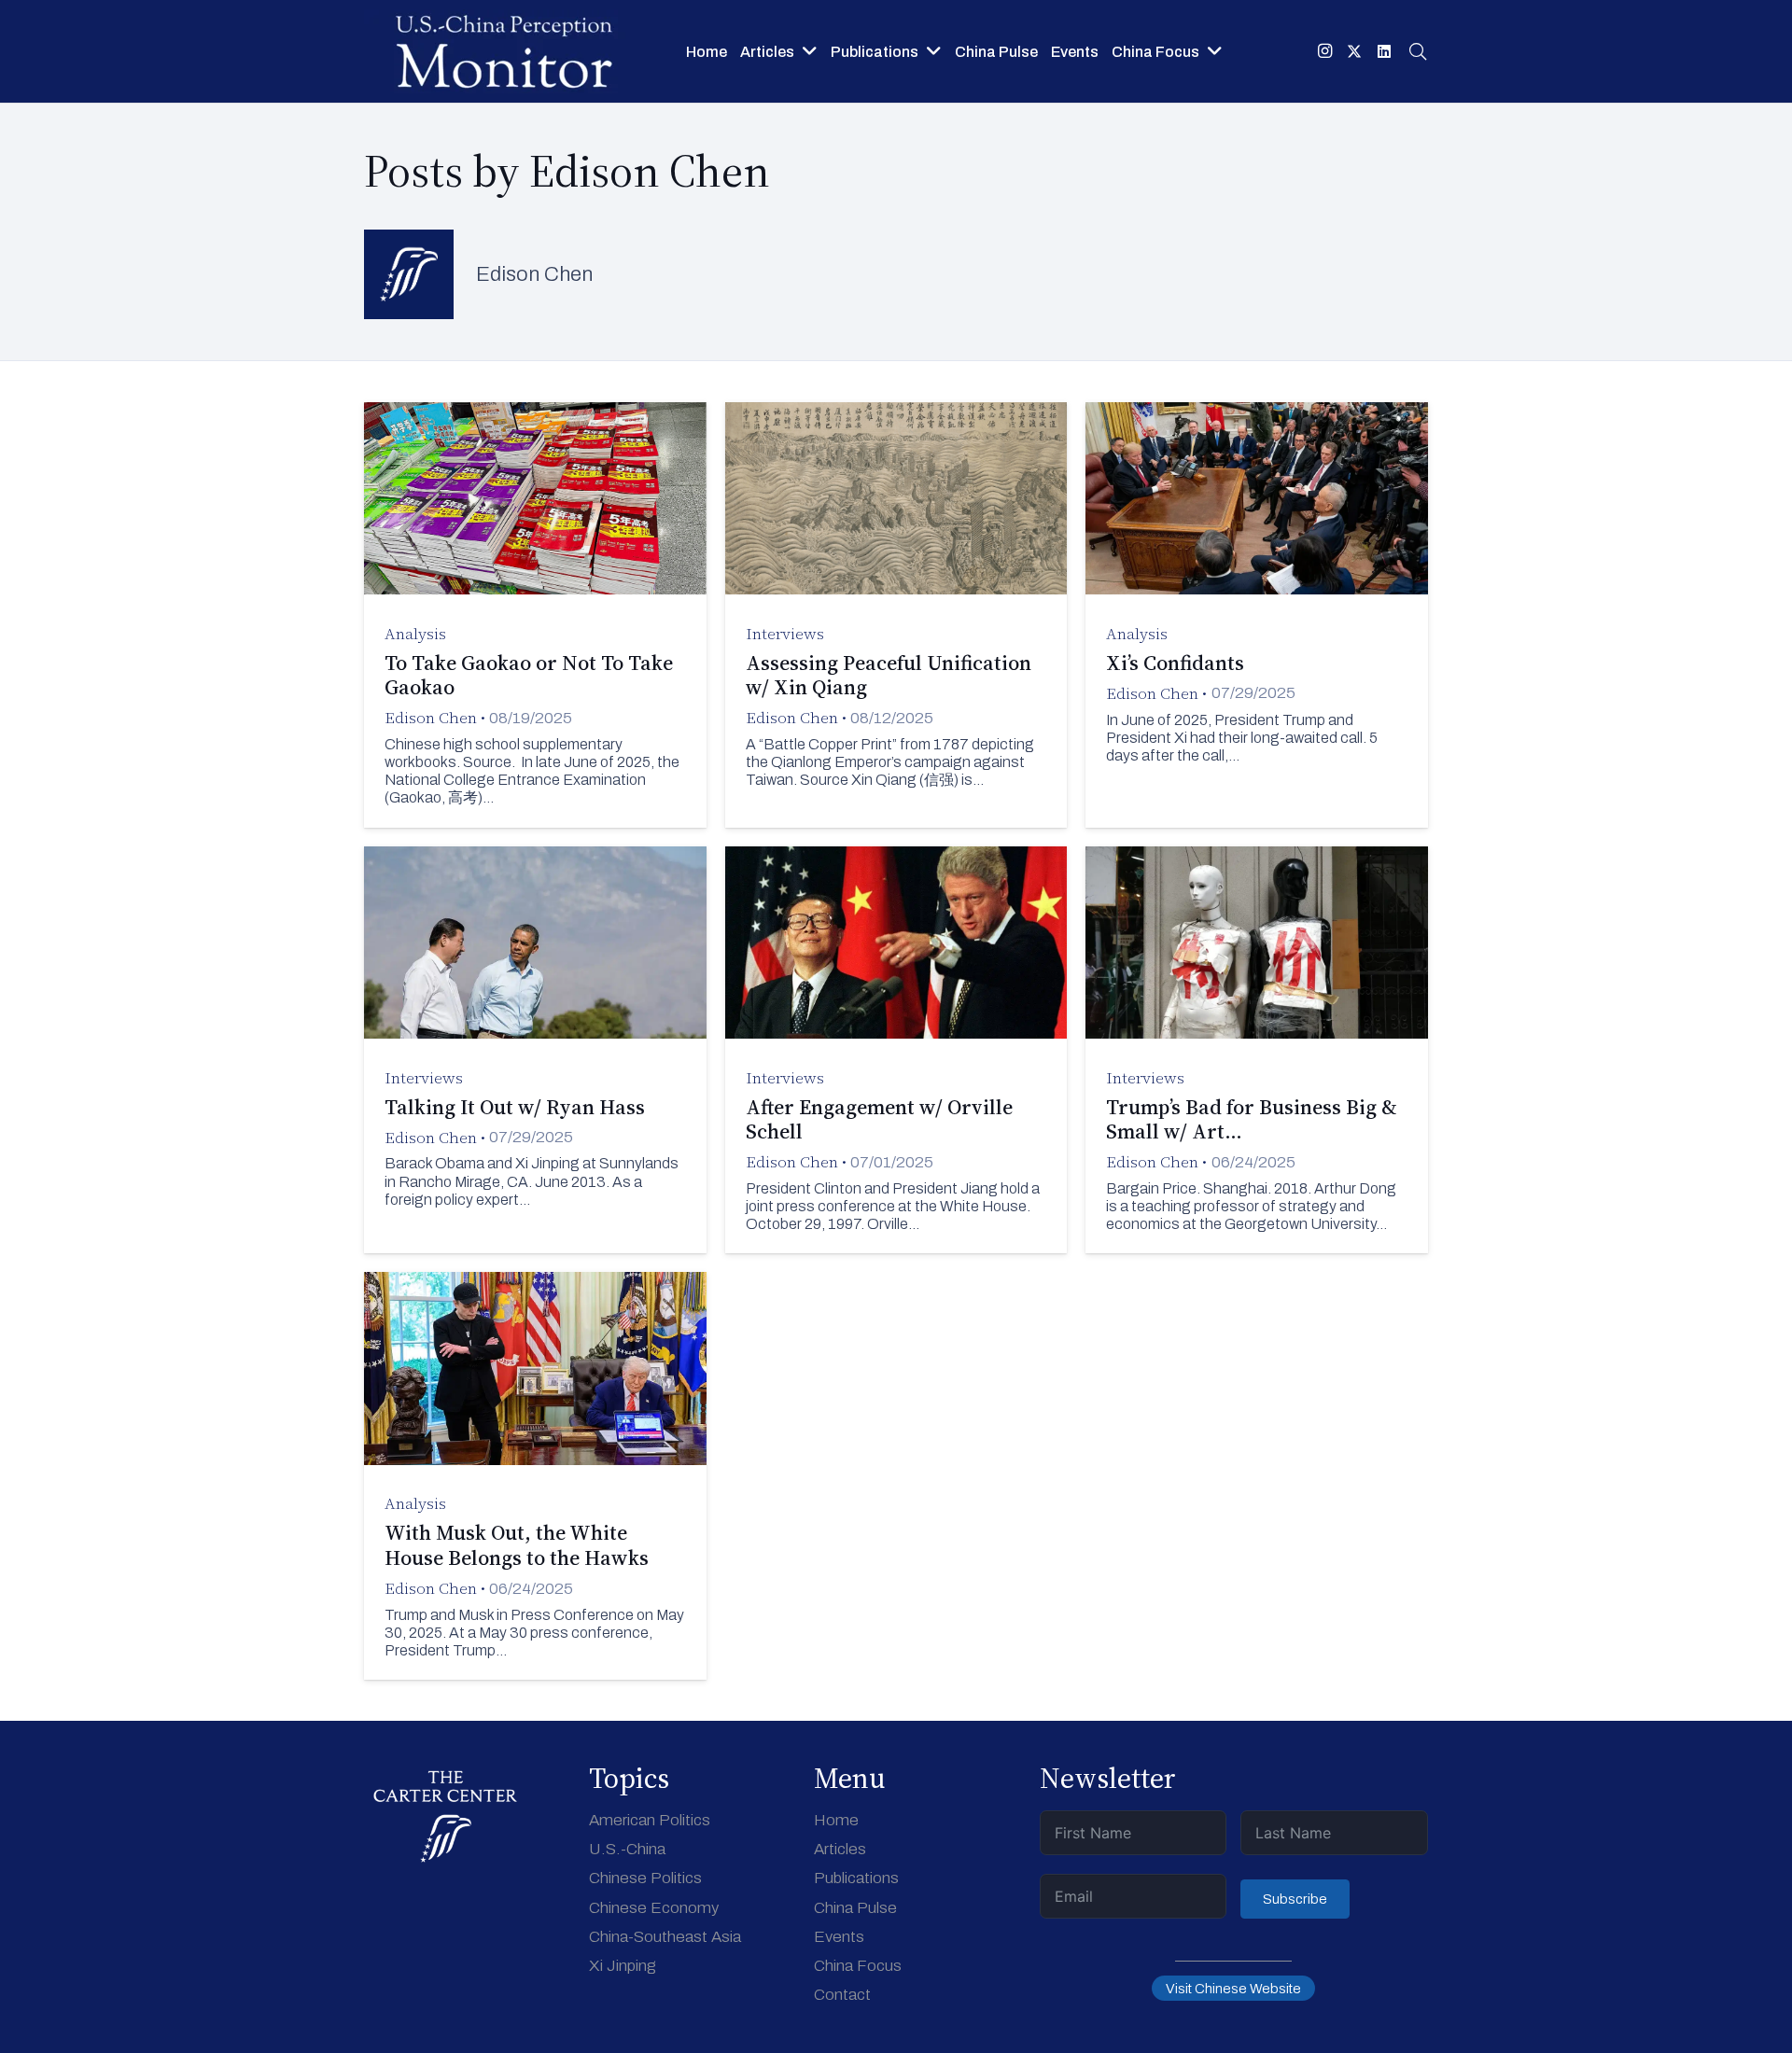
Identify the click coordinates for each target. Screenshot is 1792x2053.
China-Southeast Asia (665, 1937)
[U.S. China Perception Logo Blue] (504, 51)
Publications (856, 1878)
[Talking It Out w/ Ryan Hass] (535, 1050)
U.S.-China (627, 1849)
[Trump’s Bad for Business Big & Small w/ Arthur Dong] (1257, 1050)
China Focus (858, 1966)
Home (836, 1820)
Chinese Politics (645, 1878)
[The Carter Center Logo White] (446, 1817)
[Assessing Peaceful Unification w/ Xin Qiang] (896, 615)
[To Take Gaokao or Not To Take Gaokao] (535, 615)
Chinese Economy (654, 1908)
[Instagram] (1324, 51)
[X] (1354, 51)
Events (839, 1937)
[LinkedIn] (1384, 51)
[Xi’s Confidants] (1257, 615)
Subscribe (1295, 1899)
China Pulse (855, 1908)
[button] (810, 51)
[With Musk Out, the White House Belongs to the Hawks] (535, 1476)
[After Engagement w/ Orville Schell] (896, 1050)
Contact (842, 1995)
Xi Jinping (623, 1966)
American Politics (650, 1820)
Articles (840, 1849)
